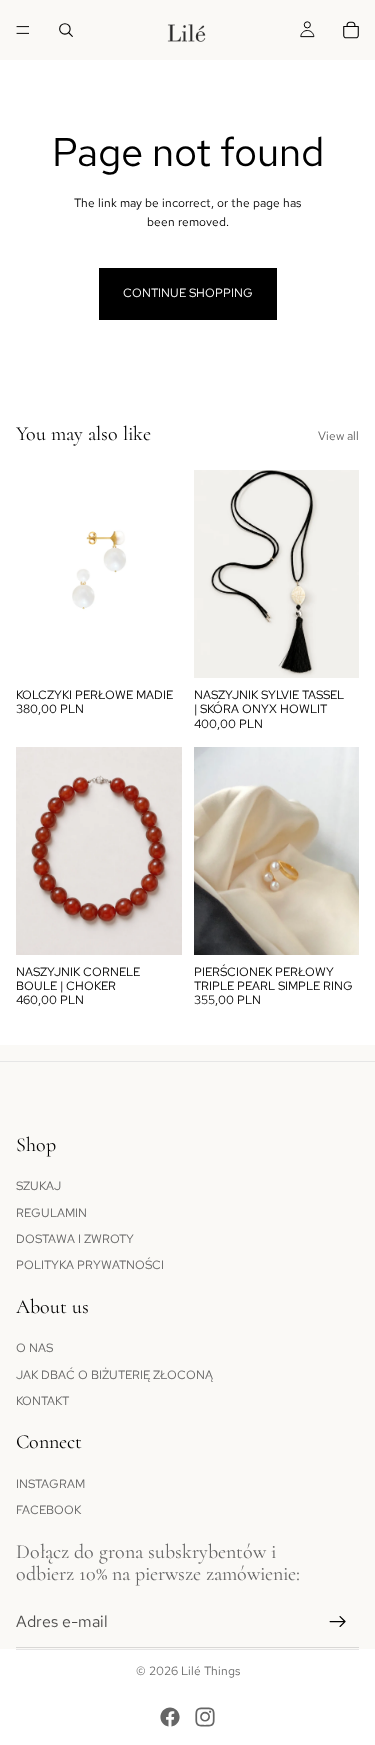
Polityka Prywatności (90, 1266)
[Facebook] (170, 1717)
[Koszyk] (351, 30)
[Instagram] (205, 1717)
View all (338, 436)
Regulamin (51, 1213)
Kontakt (42, 1401)
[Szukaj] (66, 30)
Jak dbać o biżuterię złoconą (114, 1375)
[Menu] (23, 30)
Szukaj (38, 1186)
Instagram (50, 1484)
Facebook (48, 1510)
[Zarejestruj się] (338, 1623)
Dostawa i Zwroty (75, 1239)
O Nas (34, 1348)
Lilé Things (210, 1671)
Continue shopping (188, 293)
